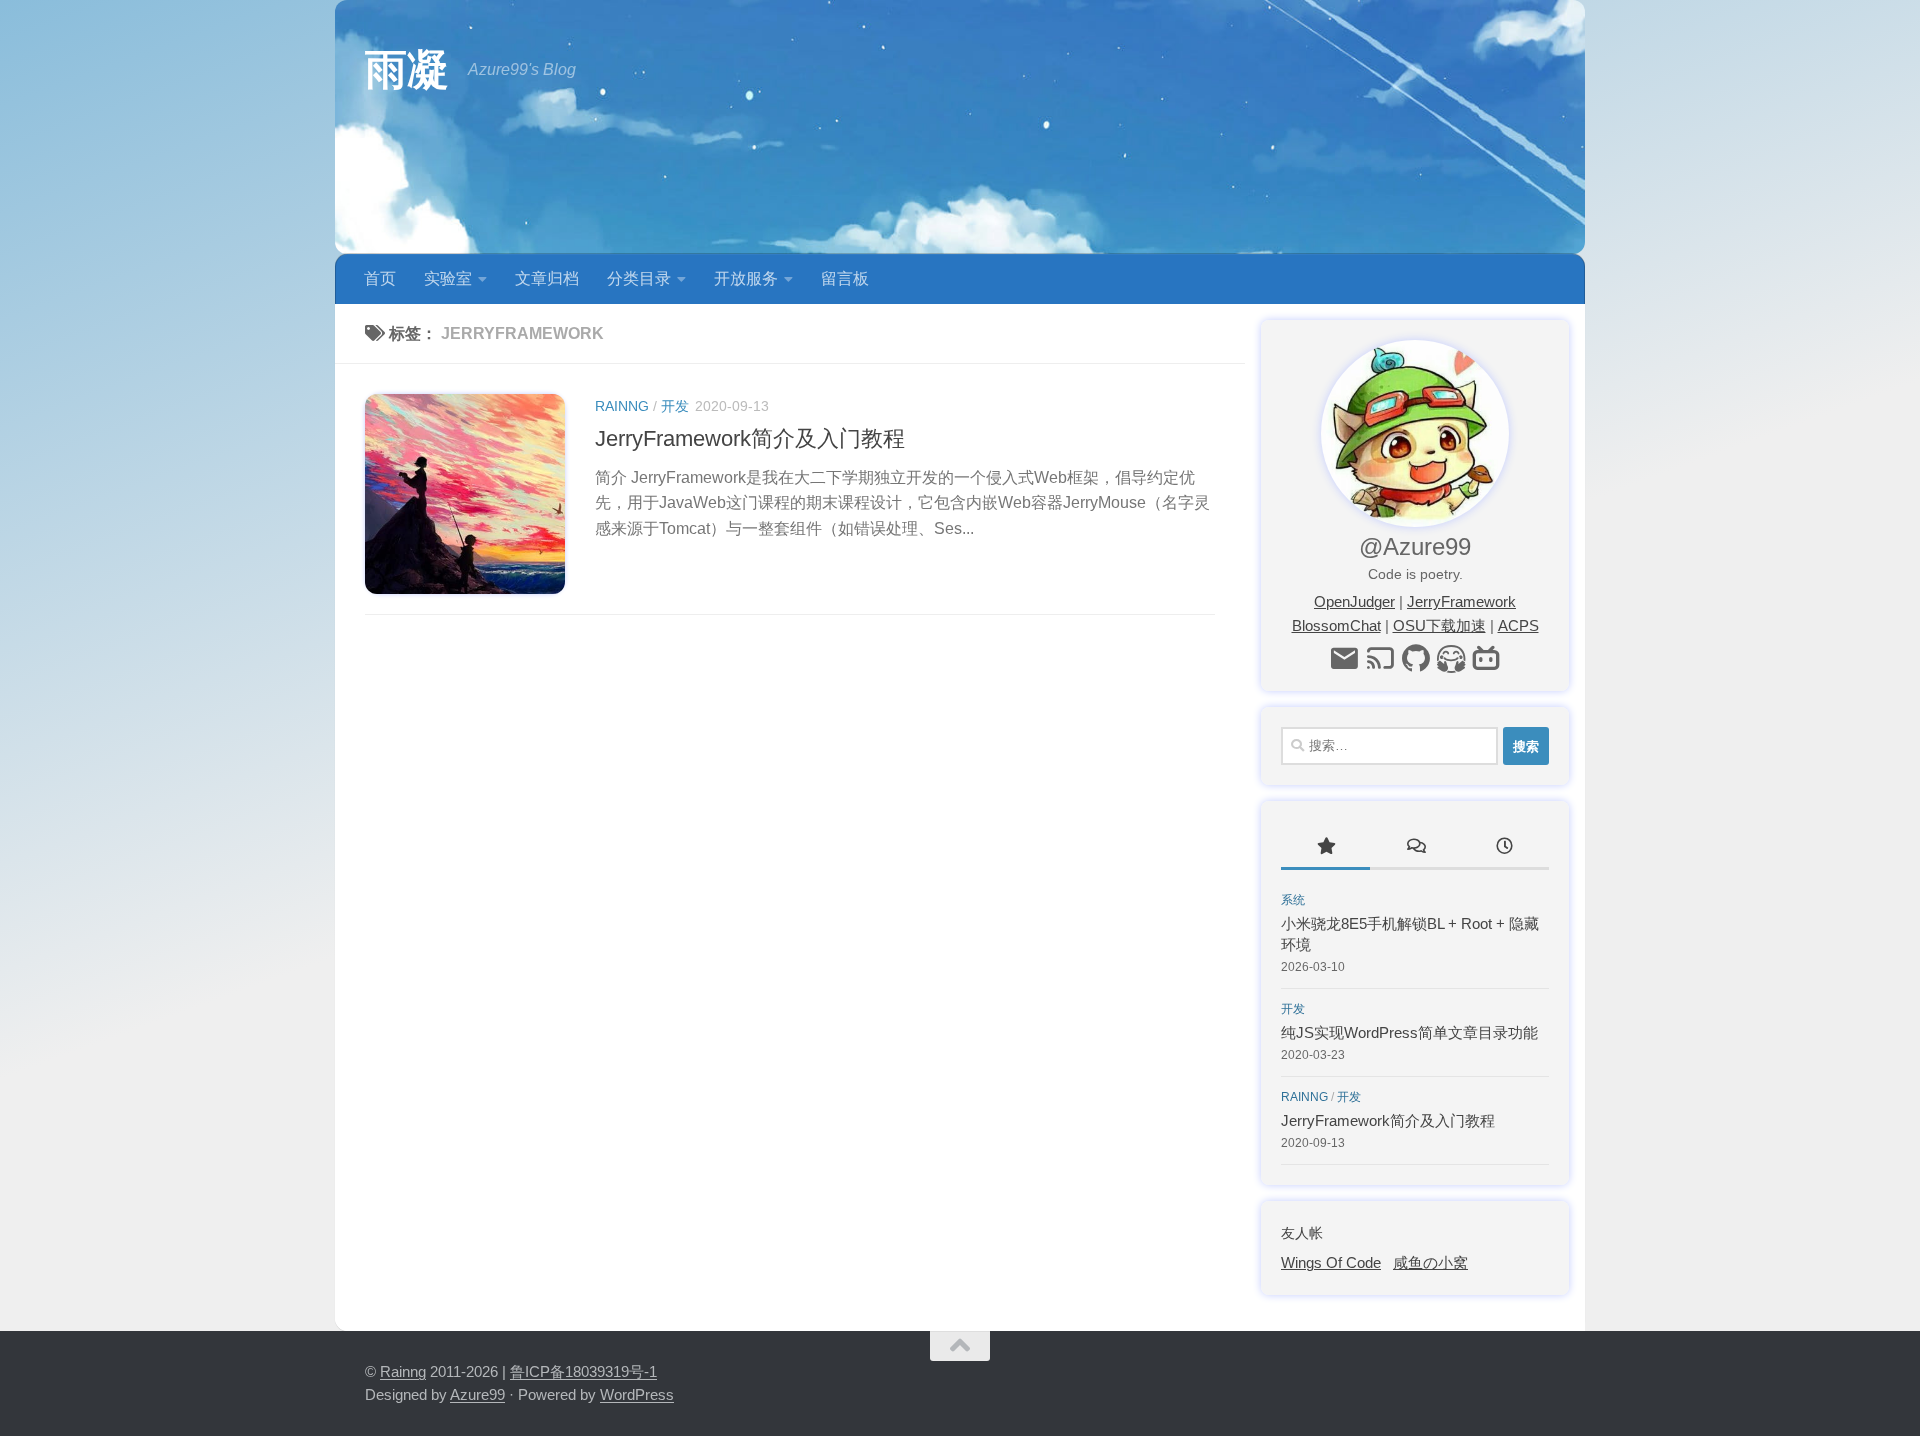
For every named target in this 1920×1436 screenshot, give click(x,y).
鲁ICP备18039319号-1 (583, 1371)
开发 (675, 406)
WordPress (637, 1394)
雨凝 (406, 69)
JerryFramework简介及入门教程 (750, 438)
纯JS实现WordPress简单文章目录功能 (1409, 1032)
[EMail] (1343, 659)
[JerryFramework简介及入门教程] (465, 494)
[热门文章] (1325, 848)
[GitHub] (1415, 659)
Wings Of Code (1331, 1262)
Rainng (622, 406)
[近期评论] (1414, 848)
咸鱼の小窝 (1430, 1262)
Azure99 (477, 1394)
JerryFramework (1461, 601)
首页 (380, 278)
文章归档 (547, 278)
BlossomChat (1336, 625)
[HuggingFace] (1451, 659)
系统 (1293, 900)
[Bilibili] (1486, 659)
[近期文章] (1504, 848)
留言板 (845, 278)
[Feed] (1379, 659)
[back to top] (960, 1346)
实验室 (448, 278)
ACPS (1518, 625)
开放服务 (746, 278)
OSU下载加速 (1439, 625)
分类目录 (639, 278)
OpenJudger (1354, 601)
